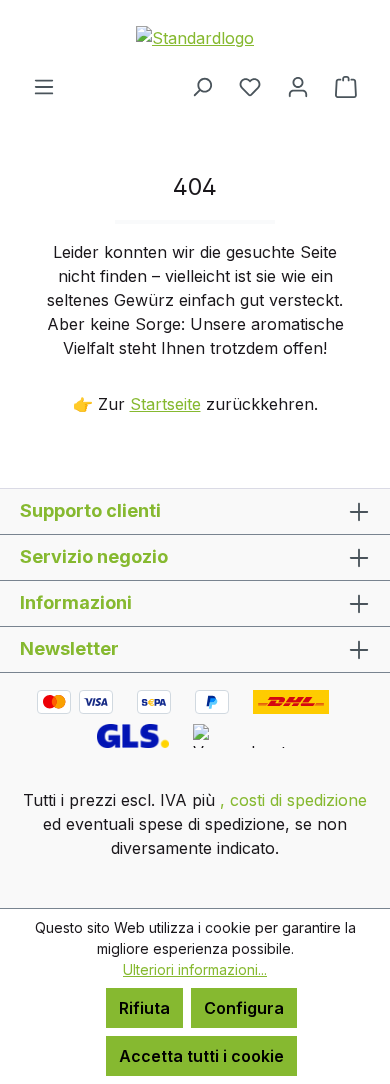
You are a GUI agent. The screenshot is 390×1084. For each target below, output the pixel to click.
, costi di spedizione (293, 800)
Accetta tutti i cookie (201, 1056)
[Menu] (44, 86)
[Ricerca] (202, 86)
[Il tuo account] (298, 86)
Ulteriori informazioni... (195, 969)
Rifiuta (144, 1008)
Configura (244, 1008)
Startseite (165, 404)
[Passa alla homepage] (195, 37)
